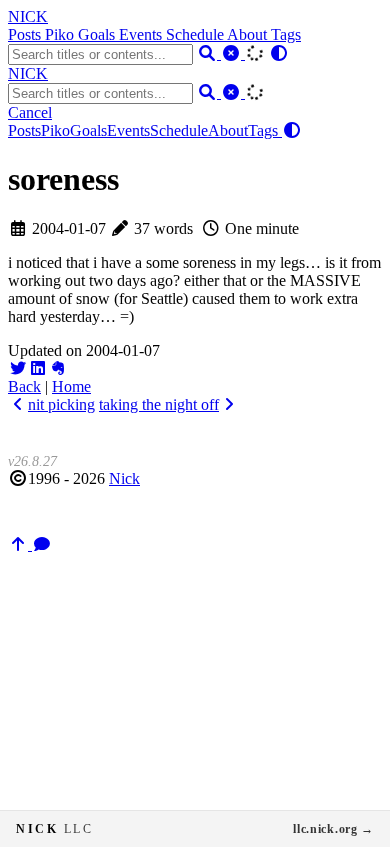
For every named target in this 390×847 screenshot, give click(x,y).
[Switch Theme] (279, 53)
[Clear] (233, 53)
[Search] (209, 53)
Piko (61, 34)
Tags (286, 34)
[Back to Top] (20, 544)
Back (24, 386)
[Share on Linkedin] (38, 368)
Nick (124, 478)
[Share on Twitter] (18, 368)
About (249, 34)
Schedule (196, 34)
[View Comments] (42, 544)
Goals (98, 34)
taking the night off (159, 404)
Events (142, 34)
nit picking (61, 404)
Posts (26, 34)
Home (71, 386)
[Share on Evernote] (58, 368)
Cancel (30, 112)
